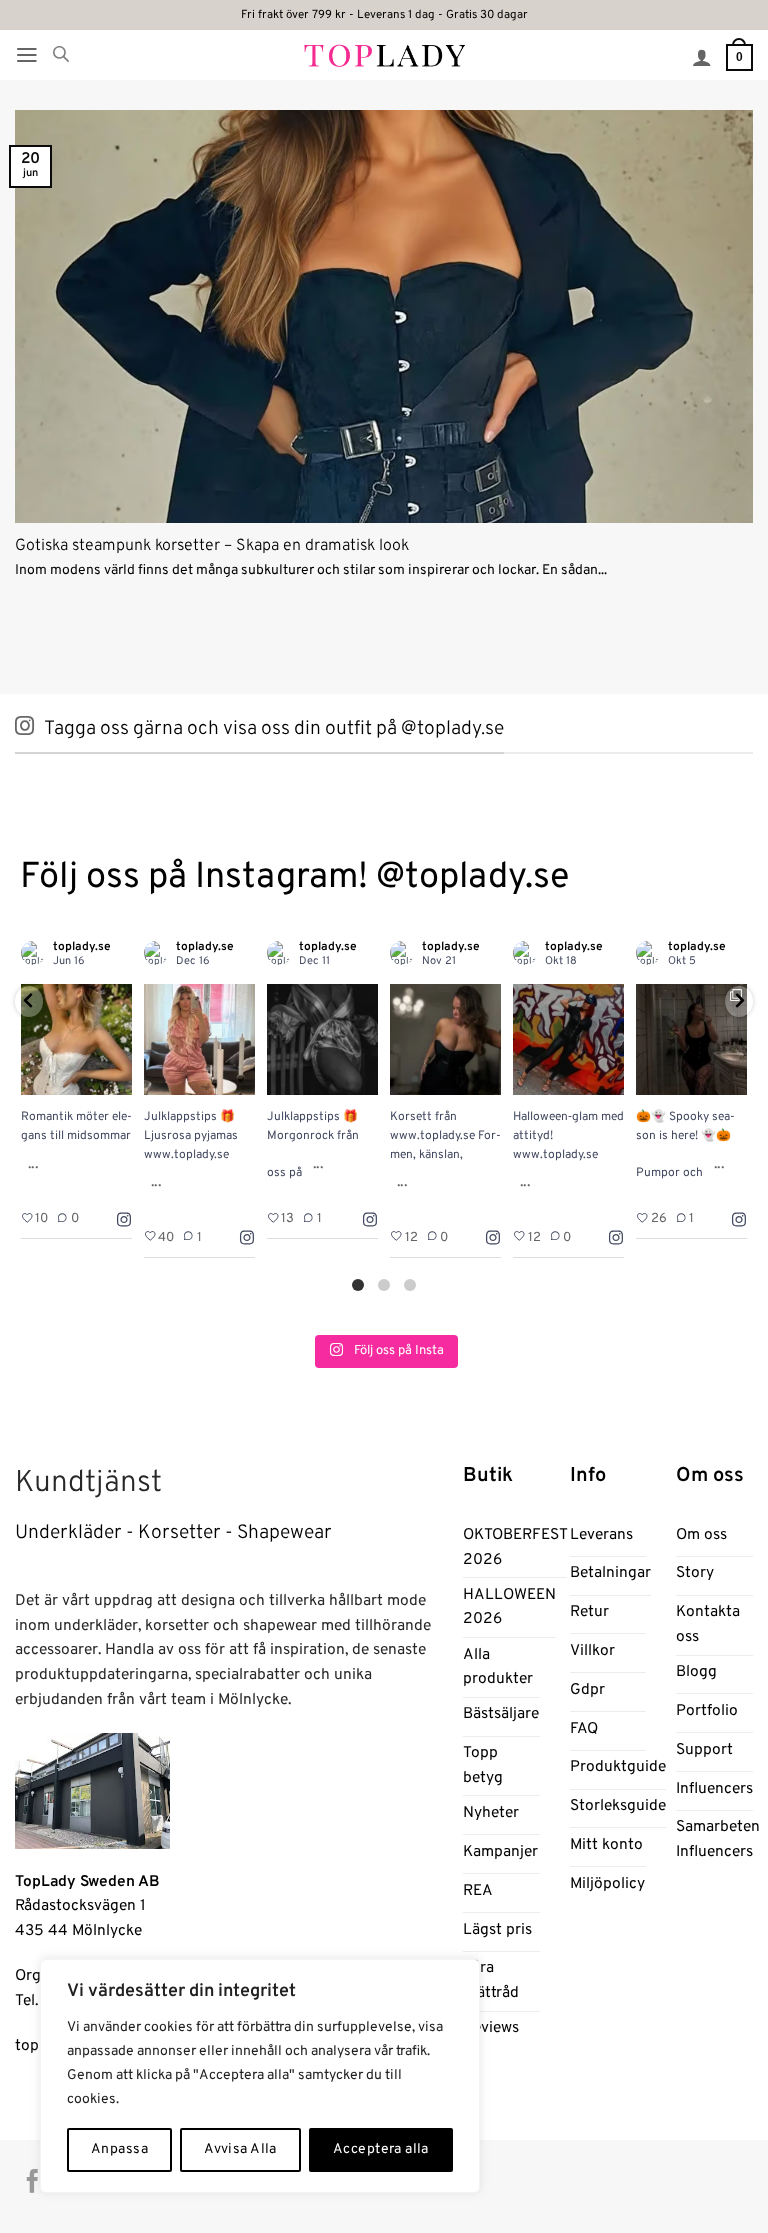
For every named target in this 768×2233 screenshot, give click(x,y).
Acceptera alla (381, 2149)
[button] (27, 55)
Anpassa (119, 2149)
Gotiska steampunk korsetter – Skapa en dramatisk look (212, 546)
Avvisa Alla (240, 2149)
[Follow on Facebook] (32, 2183)
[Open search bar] (61, 54)
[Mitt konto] (702, 57)
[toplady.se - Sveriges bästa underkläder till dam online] (384, 54)
